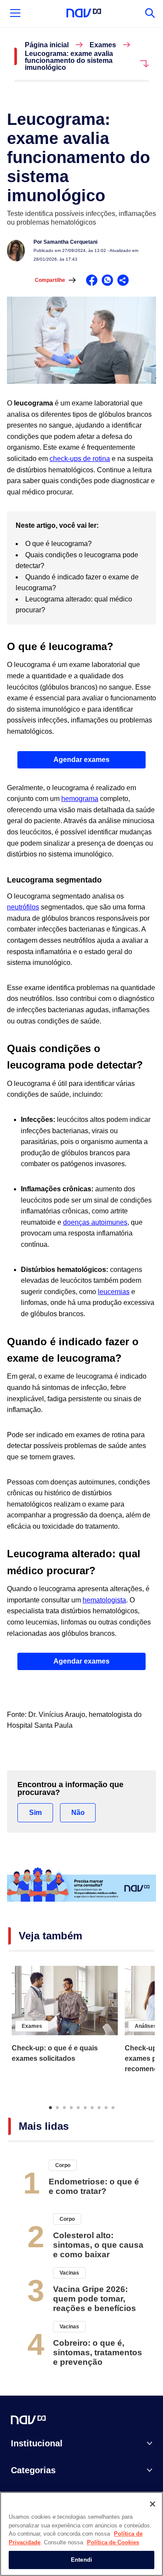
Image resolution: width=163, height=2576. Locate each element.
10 (113, 2107)
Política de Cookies (113, 2542)
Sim (35, 1813)
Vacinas (69, 2273)
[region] (81, 2534)
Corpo (63, 2165)
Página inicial (47, 45)
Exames (103, 45)
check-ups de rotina (80, 459)
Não (78, 1813)
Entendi (81, 2560)
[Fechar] (153, 2504)
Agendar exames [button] (81, 760)
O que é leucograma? (60, 544)
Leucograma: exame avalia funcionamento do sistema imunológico (69, 61)
